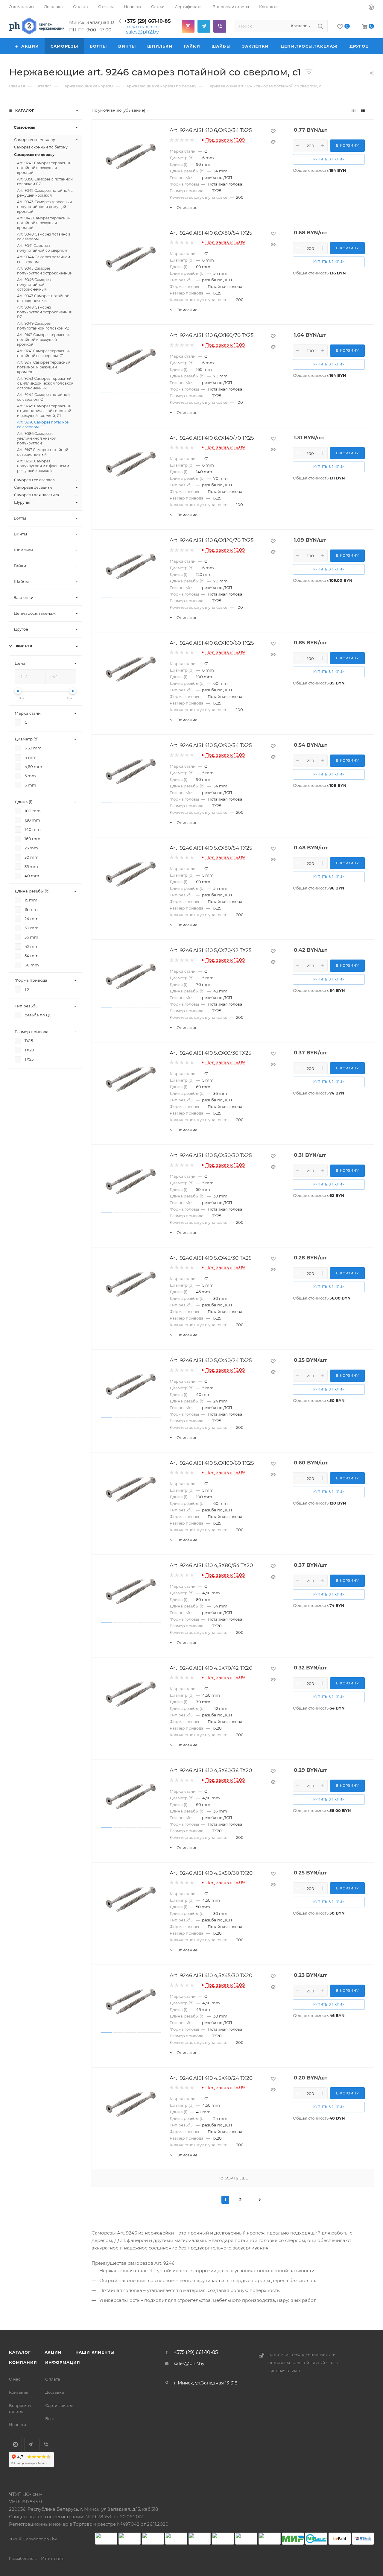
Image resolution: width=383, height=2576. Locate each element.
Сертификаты (59, 2405)
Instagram (188, 26)
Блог (50, 2419)
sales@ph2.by (142, 32)
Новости (18, 2425)
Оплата (53, 2379)
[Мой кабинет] (371, 8)
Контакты (19, 2392)
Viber (220, 26)
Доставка (55, 2392)
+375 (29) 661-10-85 (148, 21)
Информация (63, 2362)
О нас (15, 2379)
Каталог (20, 2352)
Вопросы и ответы (20, 2408)
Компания (23, 2362)
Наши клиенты (95, 2352)
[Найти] (320, 26)
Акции (53, 2352)
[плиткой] (354, 110)
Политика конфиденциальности (302, 2355)
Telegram (204, 26)
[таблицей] (372, 110)
